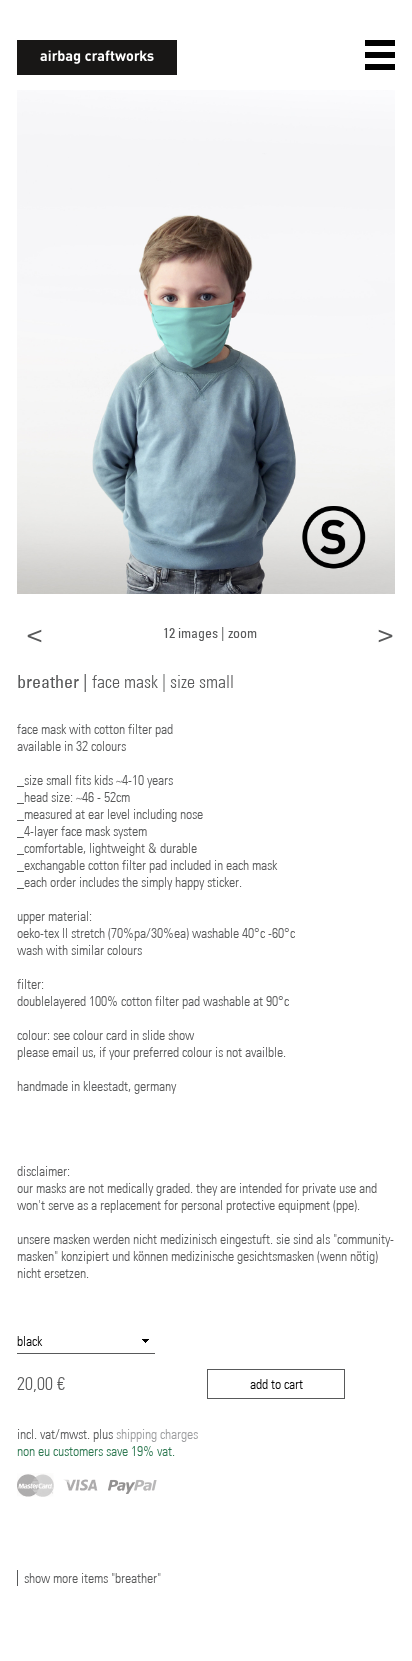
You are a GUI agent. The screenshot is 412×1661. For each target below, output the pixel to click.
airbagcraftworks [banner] (97, 57)
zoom (242, 632)
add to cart (276, 1384)
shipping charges (107, 1442)
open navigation (380, 55)
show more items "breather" (92, 1578)
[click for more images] (206, 341)
